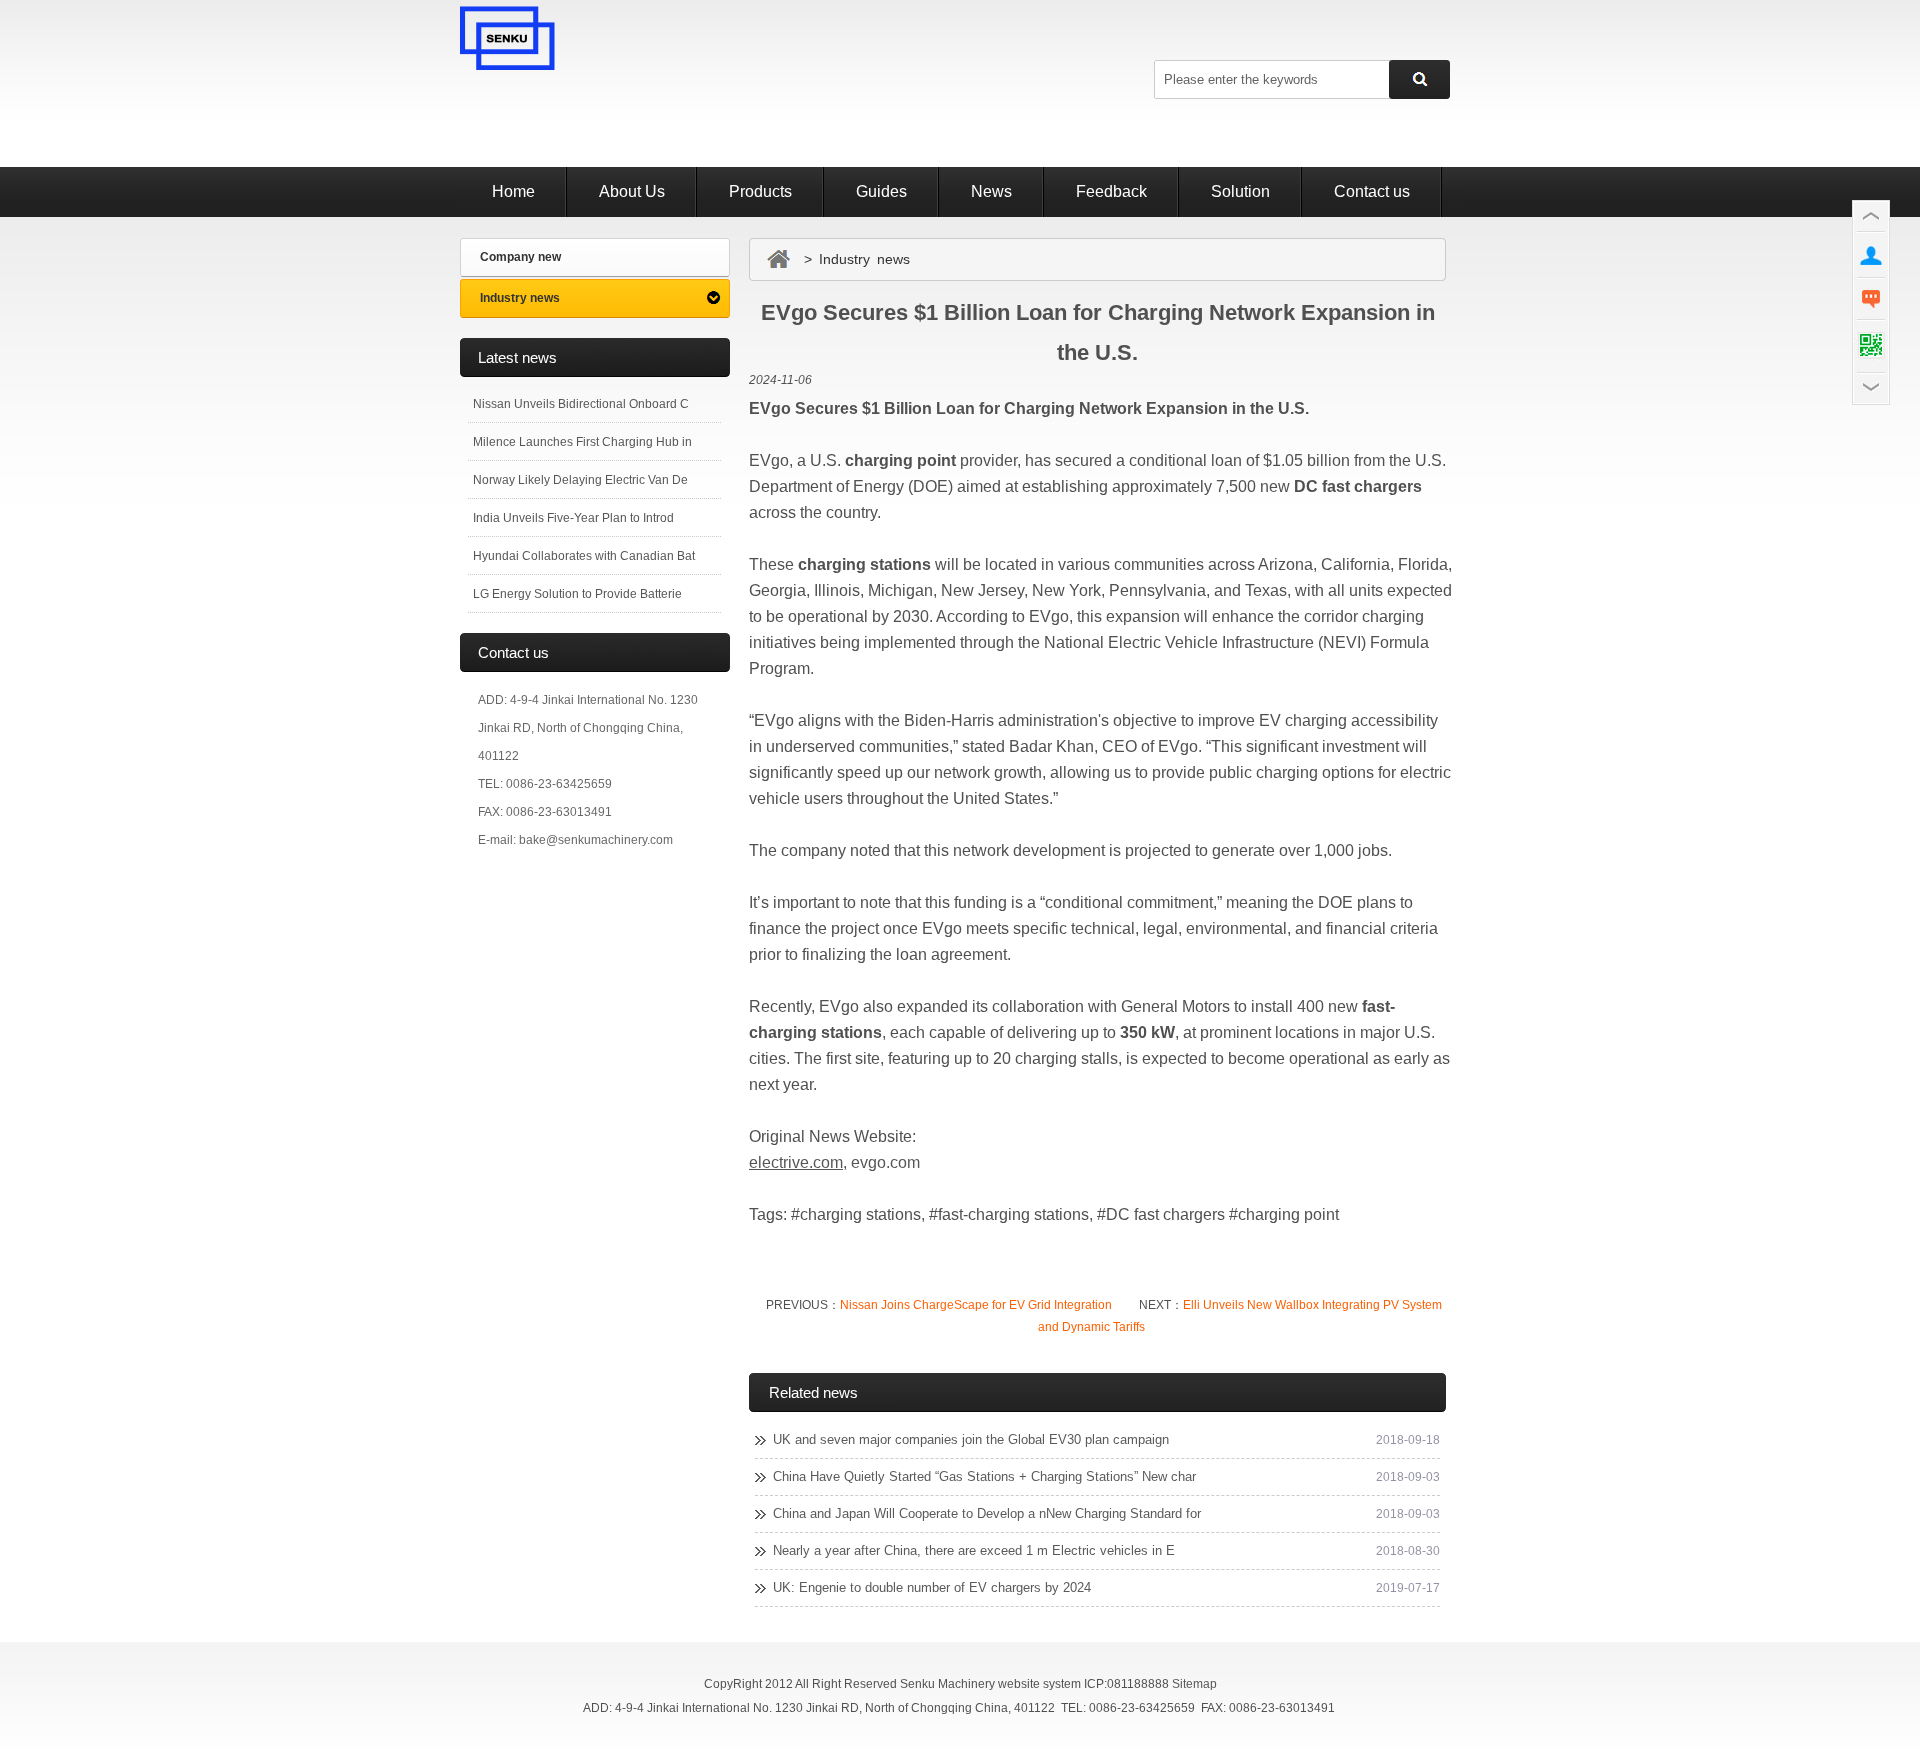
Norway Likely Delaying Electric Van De (580, 480)
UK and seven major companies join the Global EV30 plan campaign (971, 1439)
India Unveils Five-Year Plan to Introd (573, 518)
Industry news (520, 298)
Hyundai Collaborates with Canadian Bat (584, 556)
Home (513, 191)
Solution (1240, 191)
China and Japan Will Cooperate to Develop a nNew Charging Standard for (987, 1513)
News (991, 191)
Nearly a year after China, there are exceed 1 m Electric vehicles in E (974, 1550)
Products (760, 191)
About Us (632, 191)
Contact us (1372, 191)
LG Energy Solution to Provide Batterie (577, 594)
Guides (881, 191)
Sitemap (1194, 1684)
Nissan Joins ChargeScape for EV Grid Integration (976, 1305)
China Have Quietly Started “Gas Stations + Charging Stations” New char (984, 1476)
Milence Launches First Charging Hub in (582, 442)
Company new (520, 257)
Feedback (1111, 191)
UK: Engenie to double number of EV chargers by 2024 (932, 1587)
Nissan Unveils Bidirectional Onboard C (581, 404)
